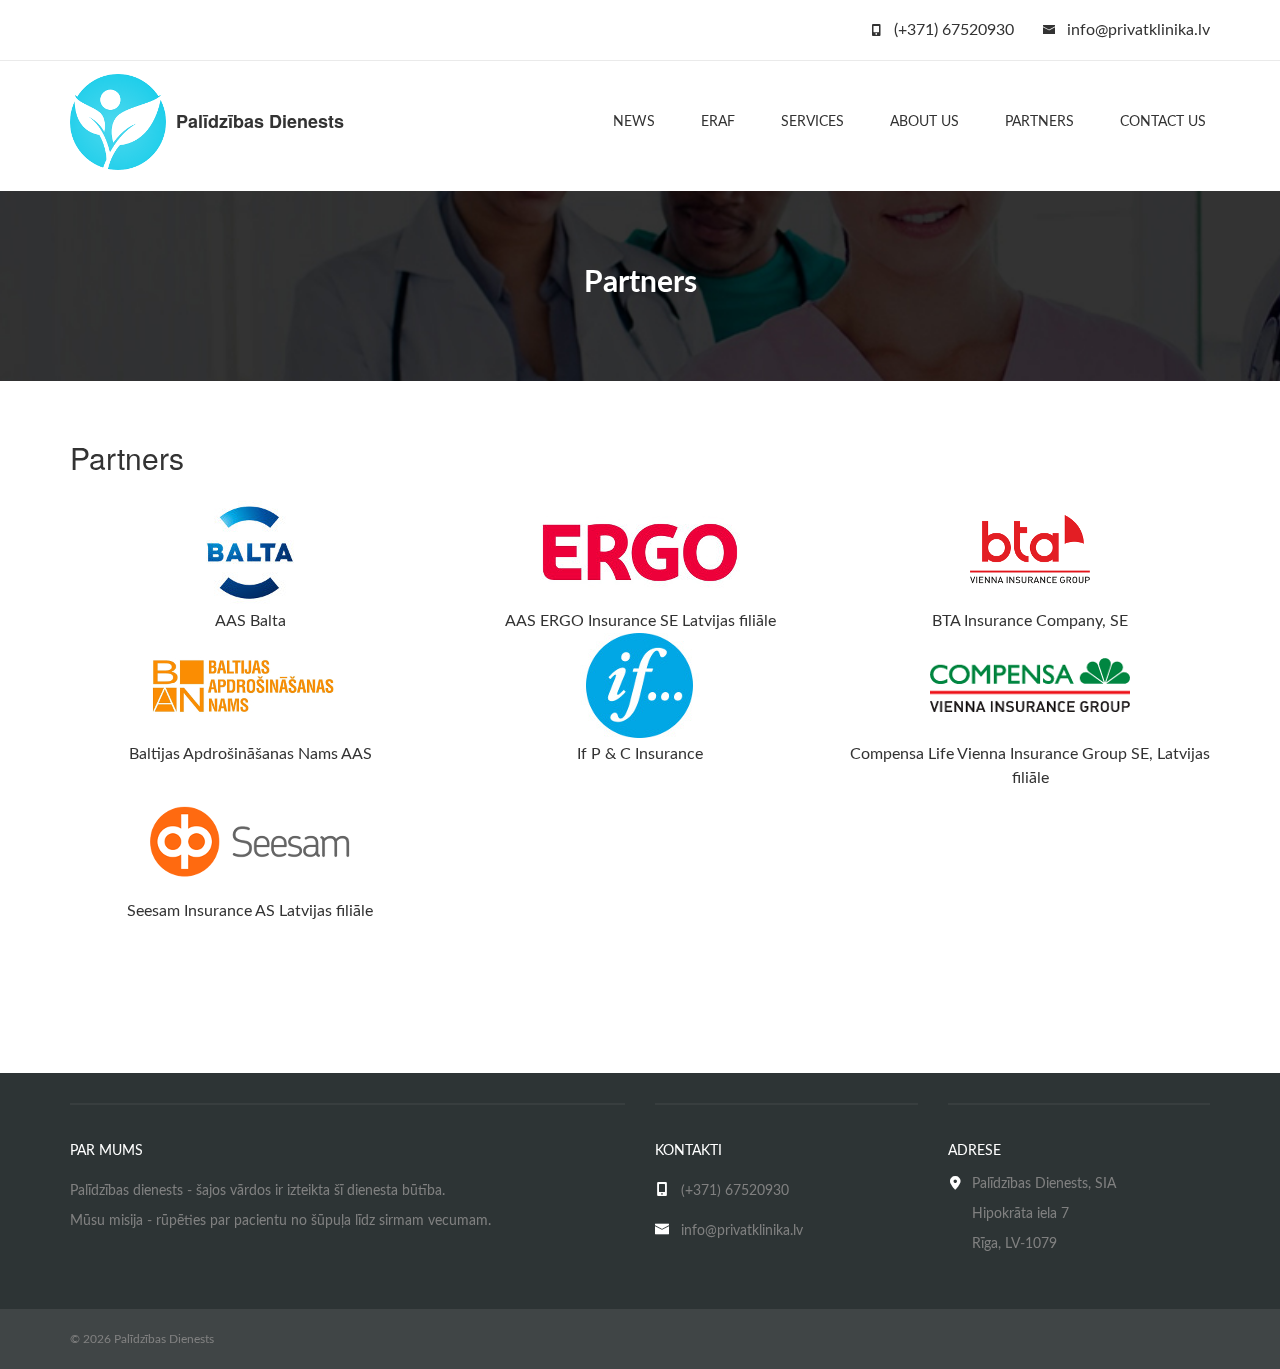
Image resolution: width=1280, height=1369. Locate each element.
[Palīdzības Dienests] (118, 121)
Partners (1039, 122)
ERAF (718, 122)
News (634, 122)
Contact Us (1163, 122)
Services (812, 122)
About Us (924, 122)
